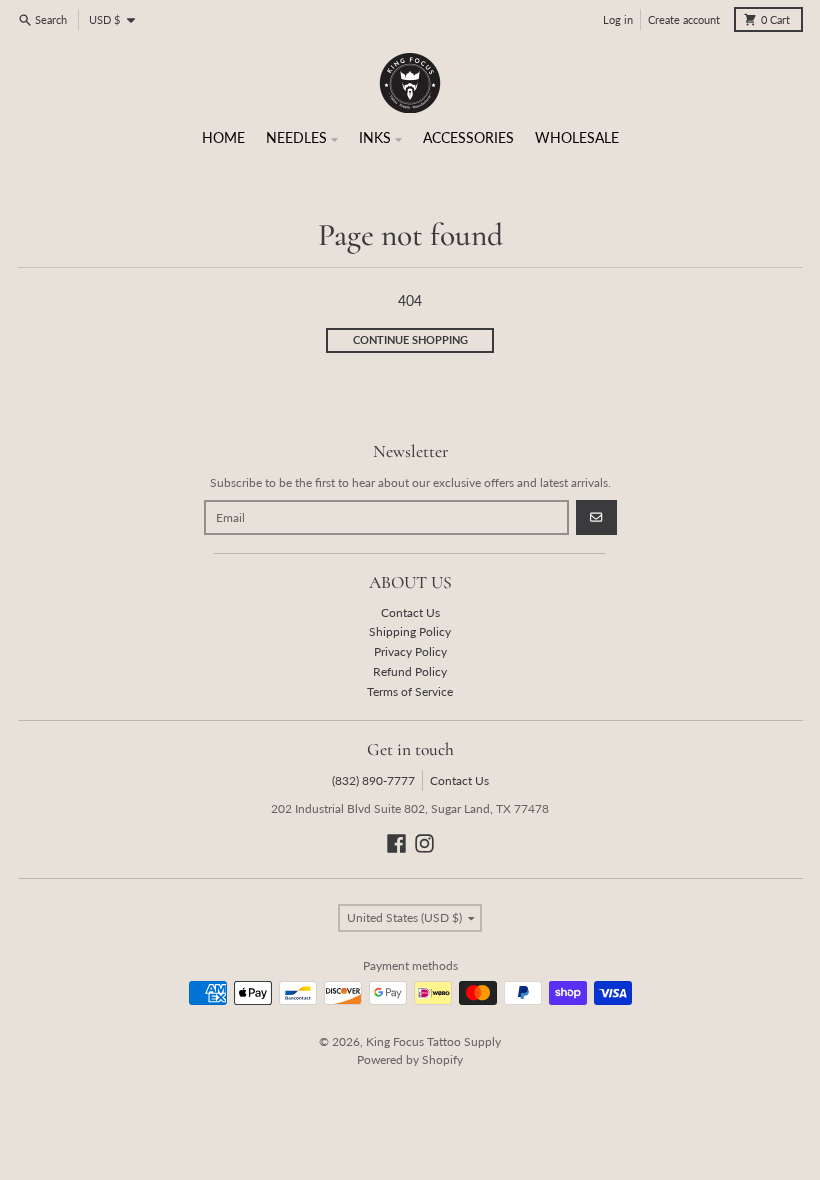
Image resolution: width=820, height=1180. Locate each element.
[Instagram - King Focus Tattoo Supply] (424, 843)
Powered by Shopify (410, 1059)
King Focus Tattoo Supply (433, 1041)
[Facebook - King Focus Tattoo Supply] (396, 843)
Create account (684, 20)
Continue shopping (410, 340)
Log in (618, 20)
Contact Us (459, 780)
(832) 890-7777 (373, 780)
